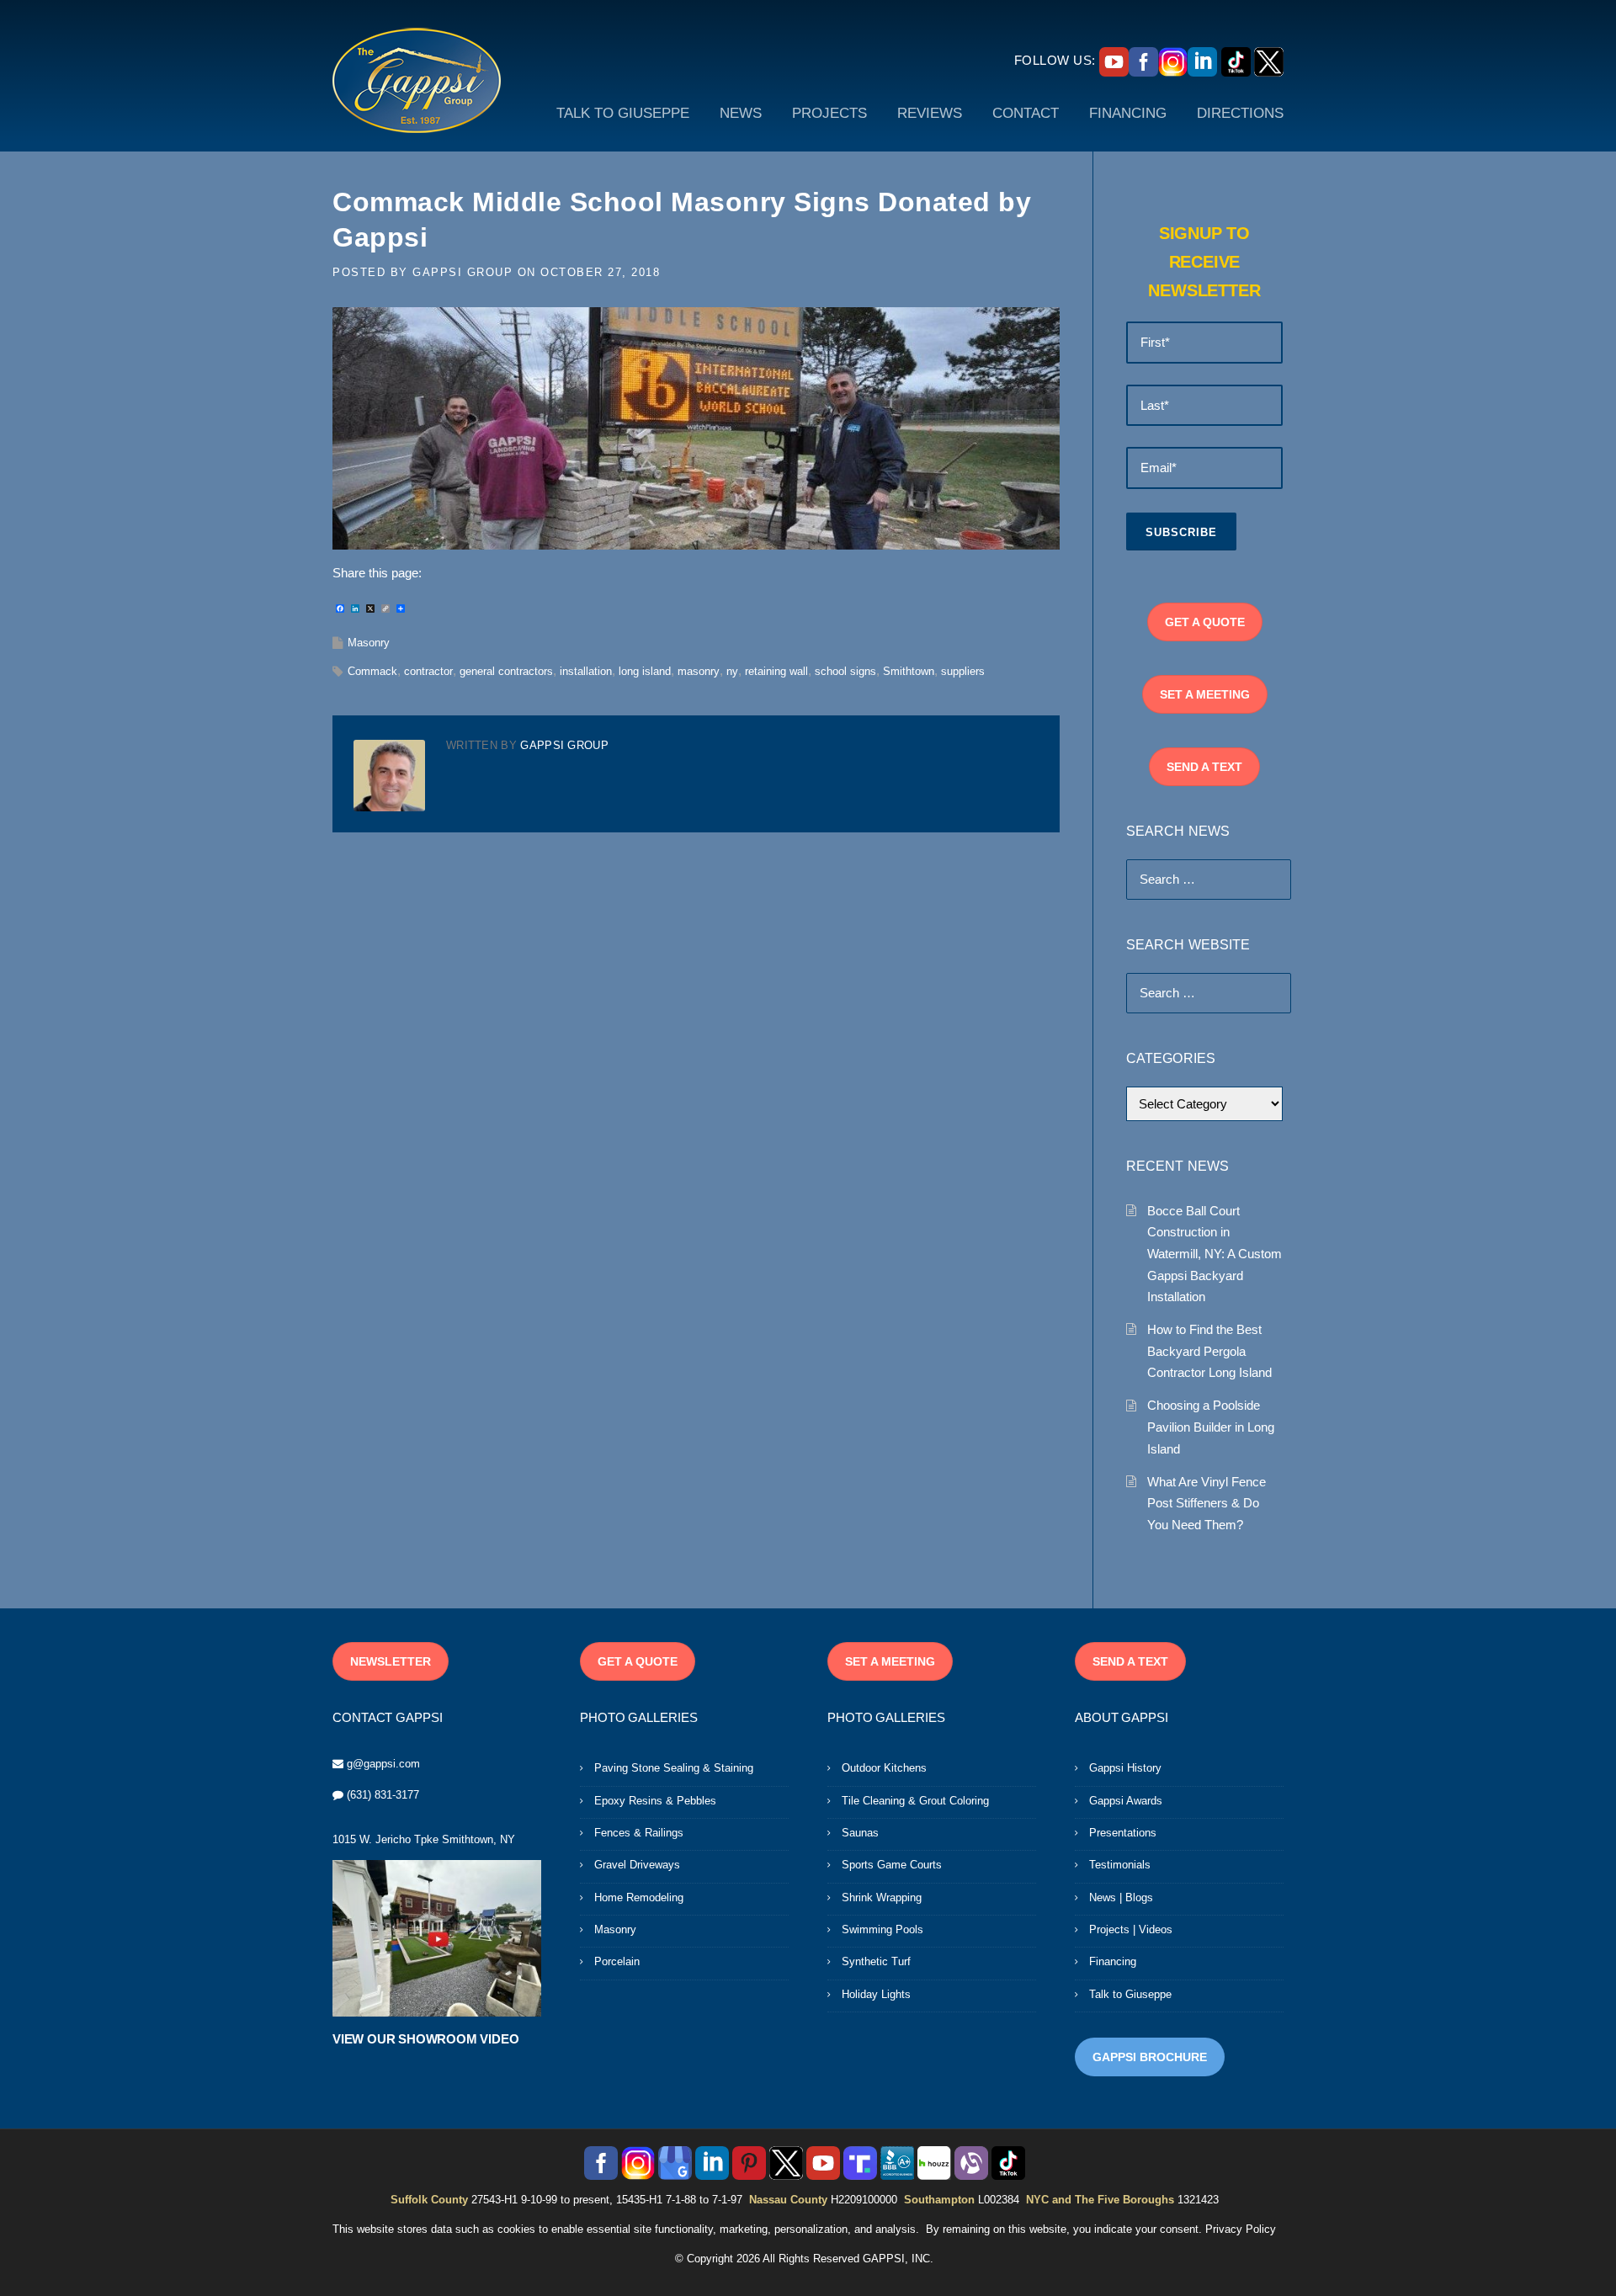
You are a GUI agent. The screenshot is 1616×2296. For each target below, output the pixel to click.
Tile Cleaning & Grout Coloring (915, 1801)
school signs (845, 671)
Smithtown (909, 671)
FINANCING (1128, 113)
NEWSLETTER (391, 1661)
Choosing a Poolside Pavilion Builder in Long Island (1211, 1427)
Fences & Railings (639, 1833)
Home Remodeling (639, 1897)
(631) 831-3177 (383, 1795)
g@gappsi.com (383, 1764)
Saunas (860, 1833)
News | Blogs (1121, 1897)
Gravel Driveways (637, 1865)
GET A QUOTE (1205, 622)
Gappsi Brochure (1150, 2057)
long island (645, 671)
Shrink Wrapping (882, 1897)
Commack (372, 671)
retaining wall (776, 671)
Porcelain (617, 1961)
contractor (428, 671)
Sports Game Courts (892, 1865)
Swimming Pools (882, 1929)
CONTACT (1026, 113)
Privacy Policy (1241, 2229)
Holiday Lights (876, 1994)
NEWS (741, 113)
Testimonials (1120, 1865)
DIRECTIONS (1240, 113)
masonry (699, 671)
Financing (1113, 1961)
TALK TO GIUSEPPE (623, 113)
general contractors (506, 671)
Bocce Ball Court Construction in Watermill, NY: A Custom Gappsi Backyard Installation (1215, 1254)
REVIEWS (930, 113)
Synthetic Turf (876, 1961)
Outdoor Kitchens (884, 1768)
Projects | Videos (1131, 1929)
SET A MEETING (1205, 694)
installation (586, 671)
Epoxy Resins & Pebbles (655, 1801)
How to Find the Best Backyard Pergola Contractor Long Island (1209, 1351)
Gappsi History (1125, 1768)
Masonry (369, 643)
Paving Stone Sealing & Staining (674, 1768)
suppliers (963, 671)
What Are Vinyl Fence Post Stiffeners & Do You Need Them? (1207, 1503)
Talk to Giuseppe (1130, 1994)
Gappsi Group (462, 272)
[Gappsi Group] (417, 80)
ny (732, 671)
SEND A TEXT (1204, 767)
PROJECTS (829, 113)
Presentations (1123, 1833)
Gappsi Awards (1126, 1801)
